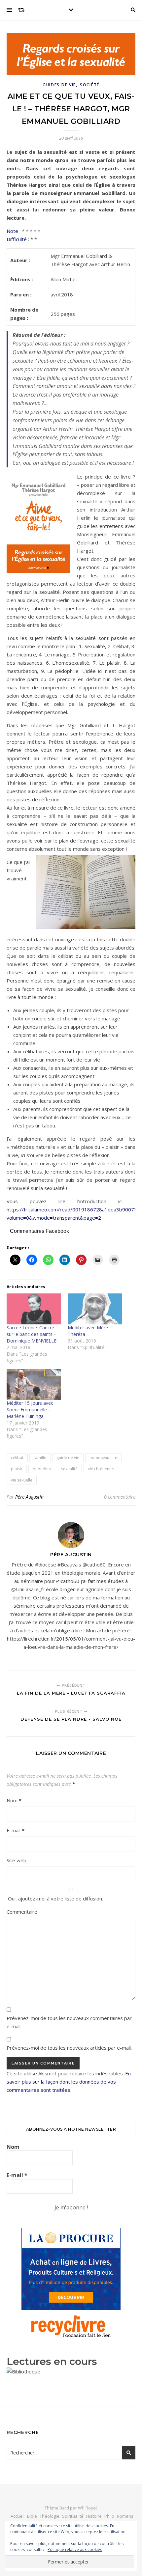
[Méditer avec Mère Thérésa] (95, 1309)
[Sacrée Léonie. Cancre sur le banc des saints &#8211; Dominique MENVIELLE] (34, 1309)
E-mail (16, 1830)
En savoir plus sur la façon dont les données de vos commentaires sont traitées (69, 2082)
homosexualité (103, 1458)
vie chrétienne (101, 1469)
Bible (32, 2516)
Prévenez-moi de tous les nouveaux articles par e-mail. (69, 2048)
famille (40, 1458)
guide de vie (68, 1458)
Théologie (50, 2516)
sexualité (69, 1469)
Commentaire (22, 1912)
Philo (109, 2516)
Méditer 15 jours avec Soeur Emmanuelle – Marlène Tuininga (30, 1410)
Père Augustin (29, 1497)
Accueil (18, 2516)
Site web (17, 1860)
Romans (125, 2516)
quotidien (42, 1469)
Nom (14, 1800)
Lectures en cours (52, 2361)
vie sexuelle (22, 1480)
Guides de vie (59, 85)
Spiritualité (73, 2516)
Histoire (94, 2516)
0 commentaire (120, 1497)
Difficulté (17, 239)
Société (90, 85)
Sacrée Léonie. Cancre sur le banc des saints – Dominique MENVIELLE (32, 1334)
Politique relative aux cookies (75, 2549)
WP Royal (87, 2508)
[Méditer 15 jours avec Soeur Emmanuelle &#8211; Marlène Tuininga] (34, 1384)
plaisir (17, 1469)
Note (12, 231)
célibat (17, 1458)
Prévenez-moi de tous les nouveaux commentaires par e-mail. (69, 2022)
